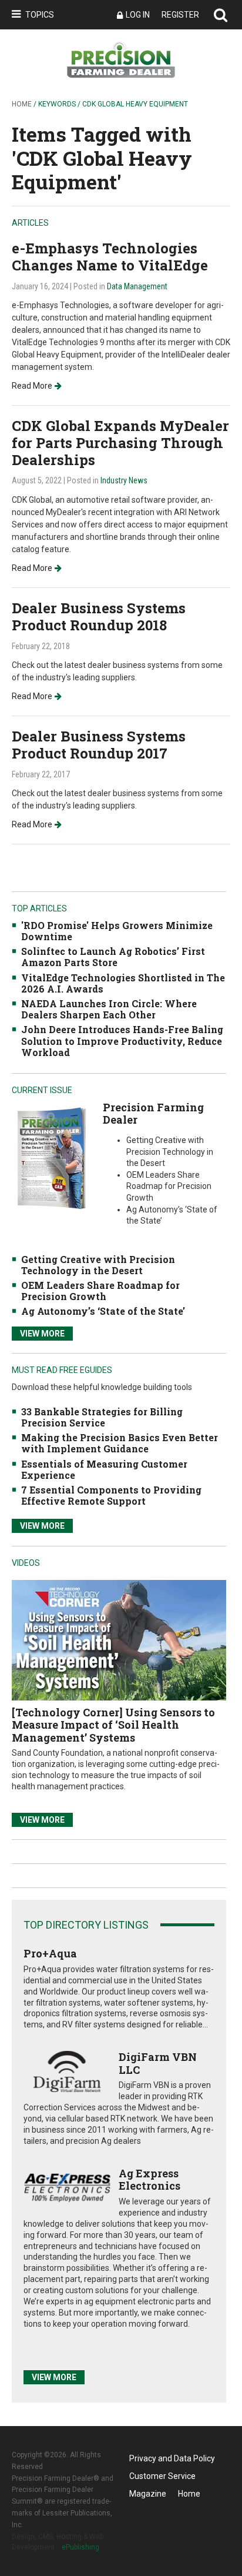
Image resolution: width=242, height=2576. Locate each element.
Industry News (124, 480)
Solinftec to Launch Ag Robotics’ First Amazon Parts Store (113, 957)
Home (22, 104)
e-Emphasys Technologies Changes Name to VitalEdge (110, 257)
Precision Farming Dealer (153, 1114)
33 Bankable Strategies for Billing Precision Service (102, 1417)
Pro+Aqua (50, 1953)
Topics (40, 15)
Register (180, 15)
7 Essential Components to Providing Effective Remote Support (111, 1495)
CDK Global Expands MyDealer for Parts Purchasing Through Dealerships (120, 443)
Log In (138, 15)
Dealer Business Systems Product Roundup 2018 (99, 617)
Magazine (148, 2494)
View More (42, 1334)
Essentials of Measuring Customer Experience (104, 1469)
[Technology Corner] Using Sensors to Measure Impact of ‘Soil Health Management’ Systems (113, 1725)
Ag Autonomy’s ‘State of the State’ (103, 1311)
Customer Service (162, 2476)
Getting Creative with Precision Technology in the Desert (98, 1265)
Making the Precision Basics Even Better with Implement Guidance (120, 1443)
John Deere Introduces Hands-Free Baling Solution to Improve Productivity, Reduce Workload (122, 1040)
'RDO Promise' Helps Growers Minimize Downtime (117, 931)
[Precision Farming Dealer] (51, 1157)
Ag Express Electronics (149, 2180)
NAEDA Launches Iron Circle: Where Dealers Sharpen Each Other (109, 1009)
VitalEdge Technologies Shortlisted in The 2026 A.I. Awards (123, 983)
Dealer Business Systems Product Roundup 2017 (99, 745)
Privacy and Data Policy (172, 2458)
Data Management (137, 286)
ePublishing (80, 2547)
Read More (32, 386)
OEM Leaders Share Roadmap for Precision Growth (100, 1291)
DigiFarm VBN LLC (158, 2063)
